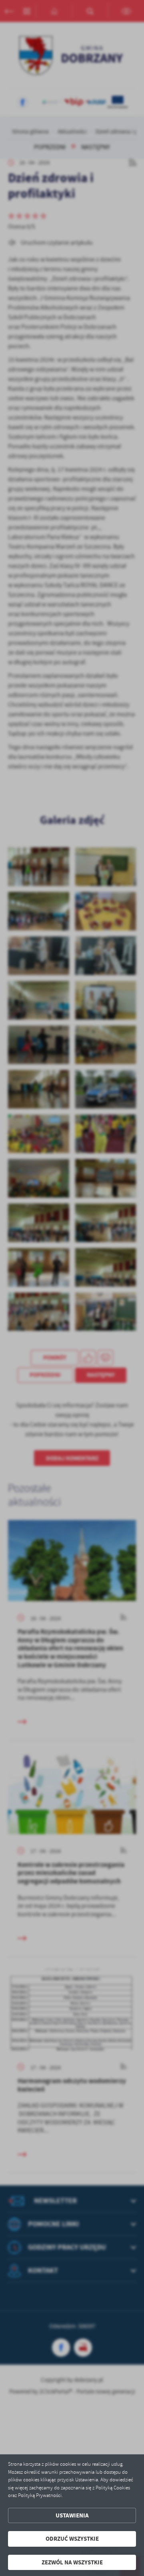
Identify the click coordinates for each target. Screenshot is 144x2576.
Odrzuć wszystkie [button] (72, 2539)
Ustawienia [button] (72, 2515)
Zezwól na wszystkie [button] (72, 2562)
